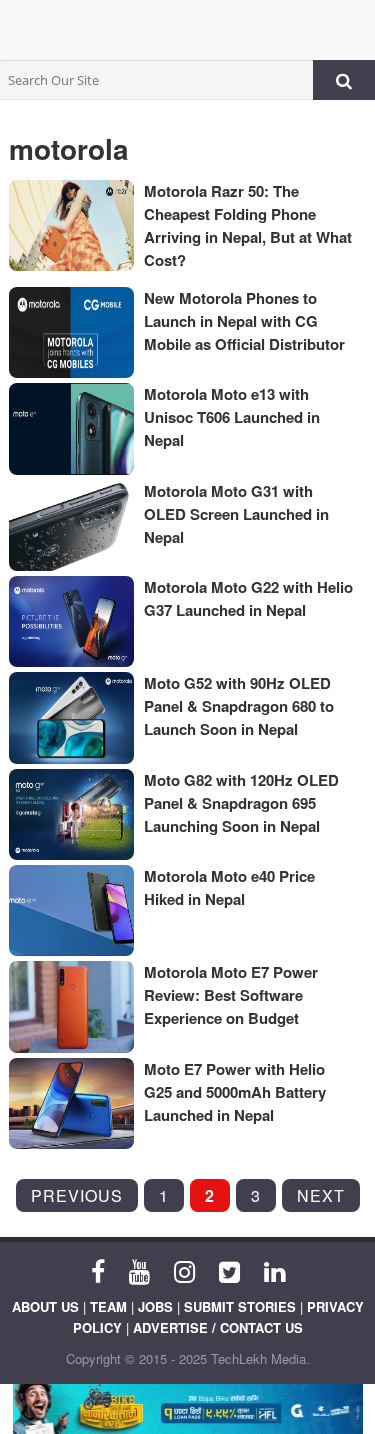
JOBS (155, 1306)
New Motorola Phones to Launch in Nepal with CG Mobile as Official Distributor (244, 321)
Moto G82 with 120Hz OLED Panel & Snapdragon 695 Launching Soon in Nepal (241, 803)
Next (321, 1195)
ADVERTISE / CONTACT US (218, 1327)
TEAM (108, 1306)
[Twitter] (229, 1270)
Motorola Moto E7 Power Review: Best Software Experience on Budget (231, 995)
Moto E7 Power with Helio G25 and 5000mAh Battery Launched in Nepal (235, 1092)
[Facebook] (98, 1270)
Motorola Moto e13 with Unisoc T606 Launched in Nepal (232, 417)
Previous (77, 1195)
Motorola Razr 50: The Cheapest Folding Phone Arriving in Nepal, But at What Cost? (248, 225)
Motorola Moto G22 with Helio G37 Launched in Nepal (248, 598)
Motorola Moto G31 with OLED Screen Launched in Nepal (236, 514)
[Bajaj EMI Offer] (187, 1409)
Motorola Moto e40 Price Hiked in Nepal (229, 887)
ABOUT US (45, 1306)
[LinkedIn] (274, 1270)
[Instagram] (184, 1270)
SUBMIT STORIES (240, 1306)
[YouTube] (139, 1270)
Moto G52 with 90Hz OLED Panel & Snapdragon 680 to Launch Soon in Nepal (239, 706)
